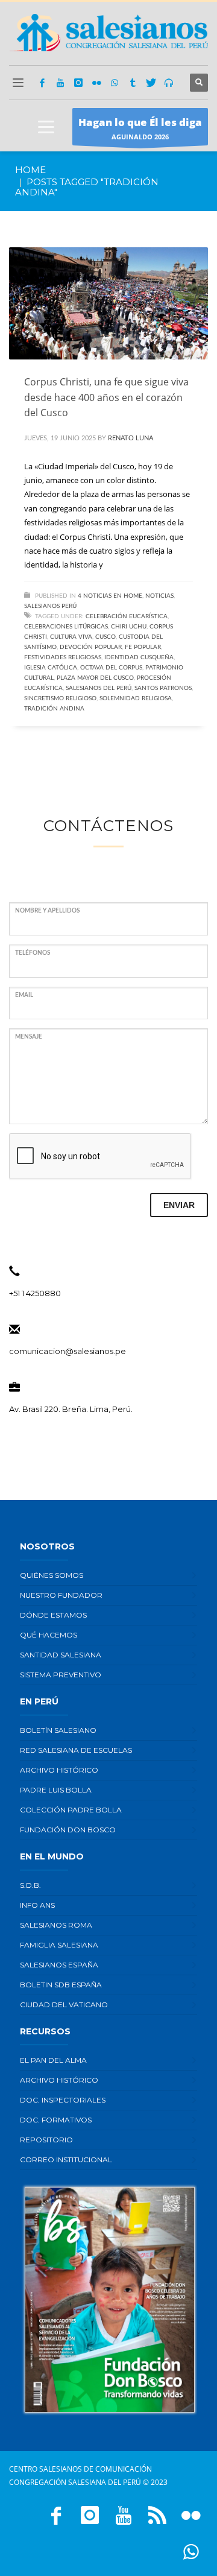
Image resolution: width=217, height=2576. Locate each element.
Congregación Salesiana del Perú (75, 2482)
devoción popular (91, 647)
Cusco (105, 637)
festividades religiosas (63, 657)
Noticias (159, 596)
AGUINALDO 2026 (140, 128)
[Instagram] (78, 83)
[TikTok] (133, 83)
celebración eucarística (127, 616)
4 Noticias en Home (110, 596)
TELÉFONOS (33, 953)
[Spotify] (169, 83)
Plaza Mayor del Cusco (95, 678)
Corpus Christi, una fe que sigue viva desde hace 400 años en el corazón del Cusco (106, 397)
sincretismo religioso (60, 698)
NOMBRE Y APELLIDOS (47, 911)
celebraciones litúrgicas (66, 627)
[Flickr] (96, 83)
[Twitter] (151, 83)
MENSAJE (29, 1037)
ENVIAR (179, 1205)
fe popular (143, 647)
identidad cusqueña (139, 657)
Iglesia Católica (51, 668)
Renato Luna (131, 438)
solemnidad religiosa (136, 698)
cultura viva (71, 637)
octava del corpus (111, 668)
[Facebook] (42, 83)
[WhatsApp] (115, 83)
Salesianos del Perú (99, 688)
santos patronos (163, 688)
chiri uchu (129, 627)
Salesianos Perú (50, 606)
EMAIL (24, 995)
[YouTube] (60, 83)
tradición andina (54, 709)
